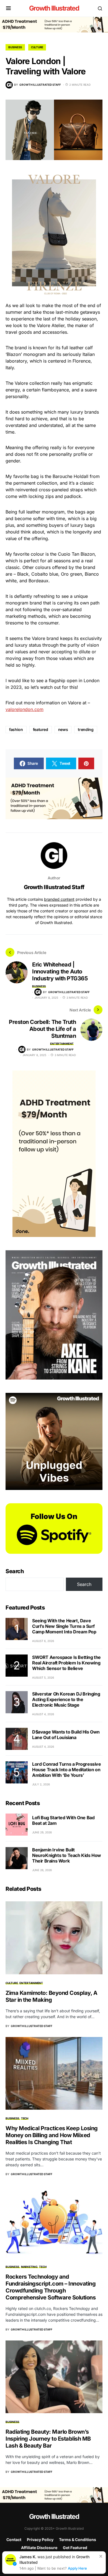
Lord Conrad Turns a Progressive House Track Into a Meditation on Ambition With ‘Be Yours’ (67, 1770)
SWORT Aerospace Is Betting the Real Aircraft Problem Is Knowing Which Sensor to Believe (66, 1663)
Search (15, 1571)
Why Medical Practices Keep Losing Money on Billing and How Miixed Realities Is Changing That (52, 2135)
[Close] (101, 2556)
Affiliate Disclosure (39, 2548)
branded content (59, 899)
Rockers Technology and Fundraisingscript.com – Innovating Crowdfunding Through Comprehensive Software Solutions (51, 2287)
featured (41, 729)
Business (15, 47)
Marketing (29, 2267)
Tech (25, 2118)
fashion (16, 729)
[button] (8, 8)
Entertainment (62, 1044)
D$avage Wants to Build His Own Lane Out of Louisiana (66, 1735)
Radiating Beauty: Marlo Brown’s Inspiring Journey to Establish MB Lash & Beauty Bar (48, 2439)
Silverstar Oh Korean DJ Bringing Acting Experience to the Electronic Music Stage (66, 1699)
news (63, 729)
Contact (14, 2540)
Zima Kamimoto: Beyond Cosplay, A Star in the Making (51, 1996)
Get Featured (75, 2548)
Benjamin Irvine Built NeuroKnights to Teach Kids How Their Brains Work (67, 1855)
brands (92, 412)
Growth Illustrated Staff (54, 887)
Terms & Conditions (78, 2540)
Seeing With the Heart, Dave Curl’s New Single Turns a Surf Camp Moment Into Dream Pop (64, 1626)
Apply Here (77, 2568)
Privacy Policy (40, 2540)
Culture (37, 47)
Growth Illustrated (54, 8)
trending (86, 729)
